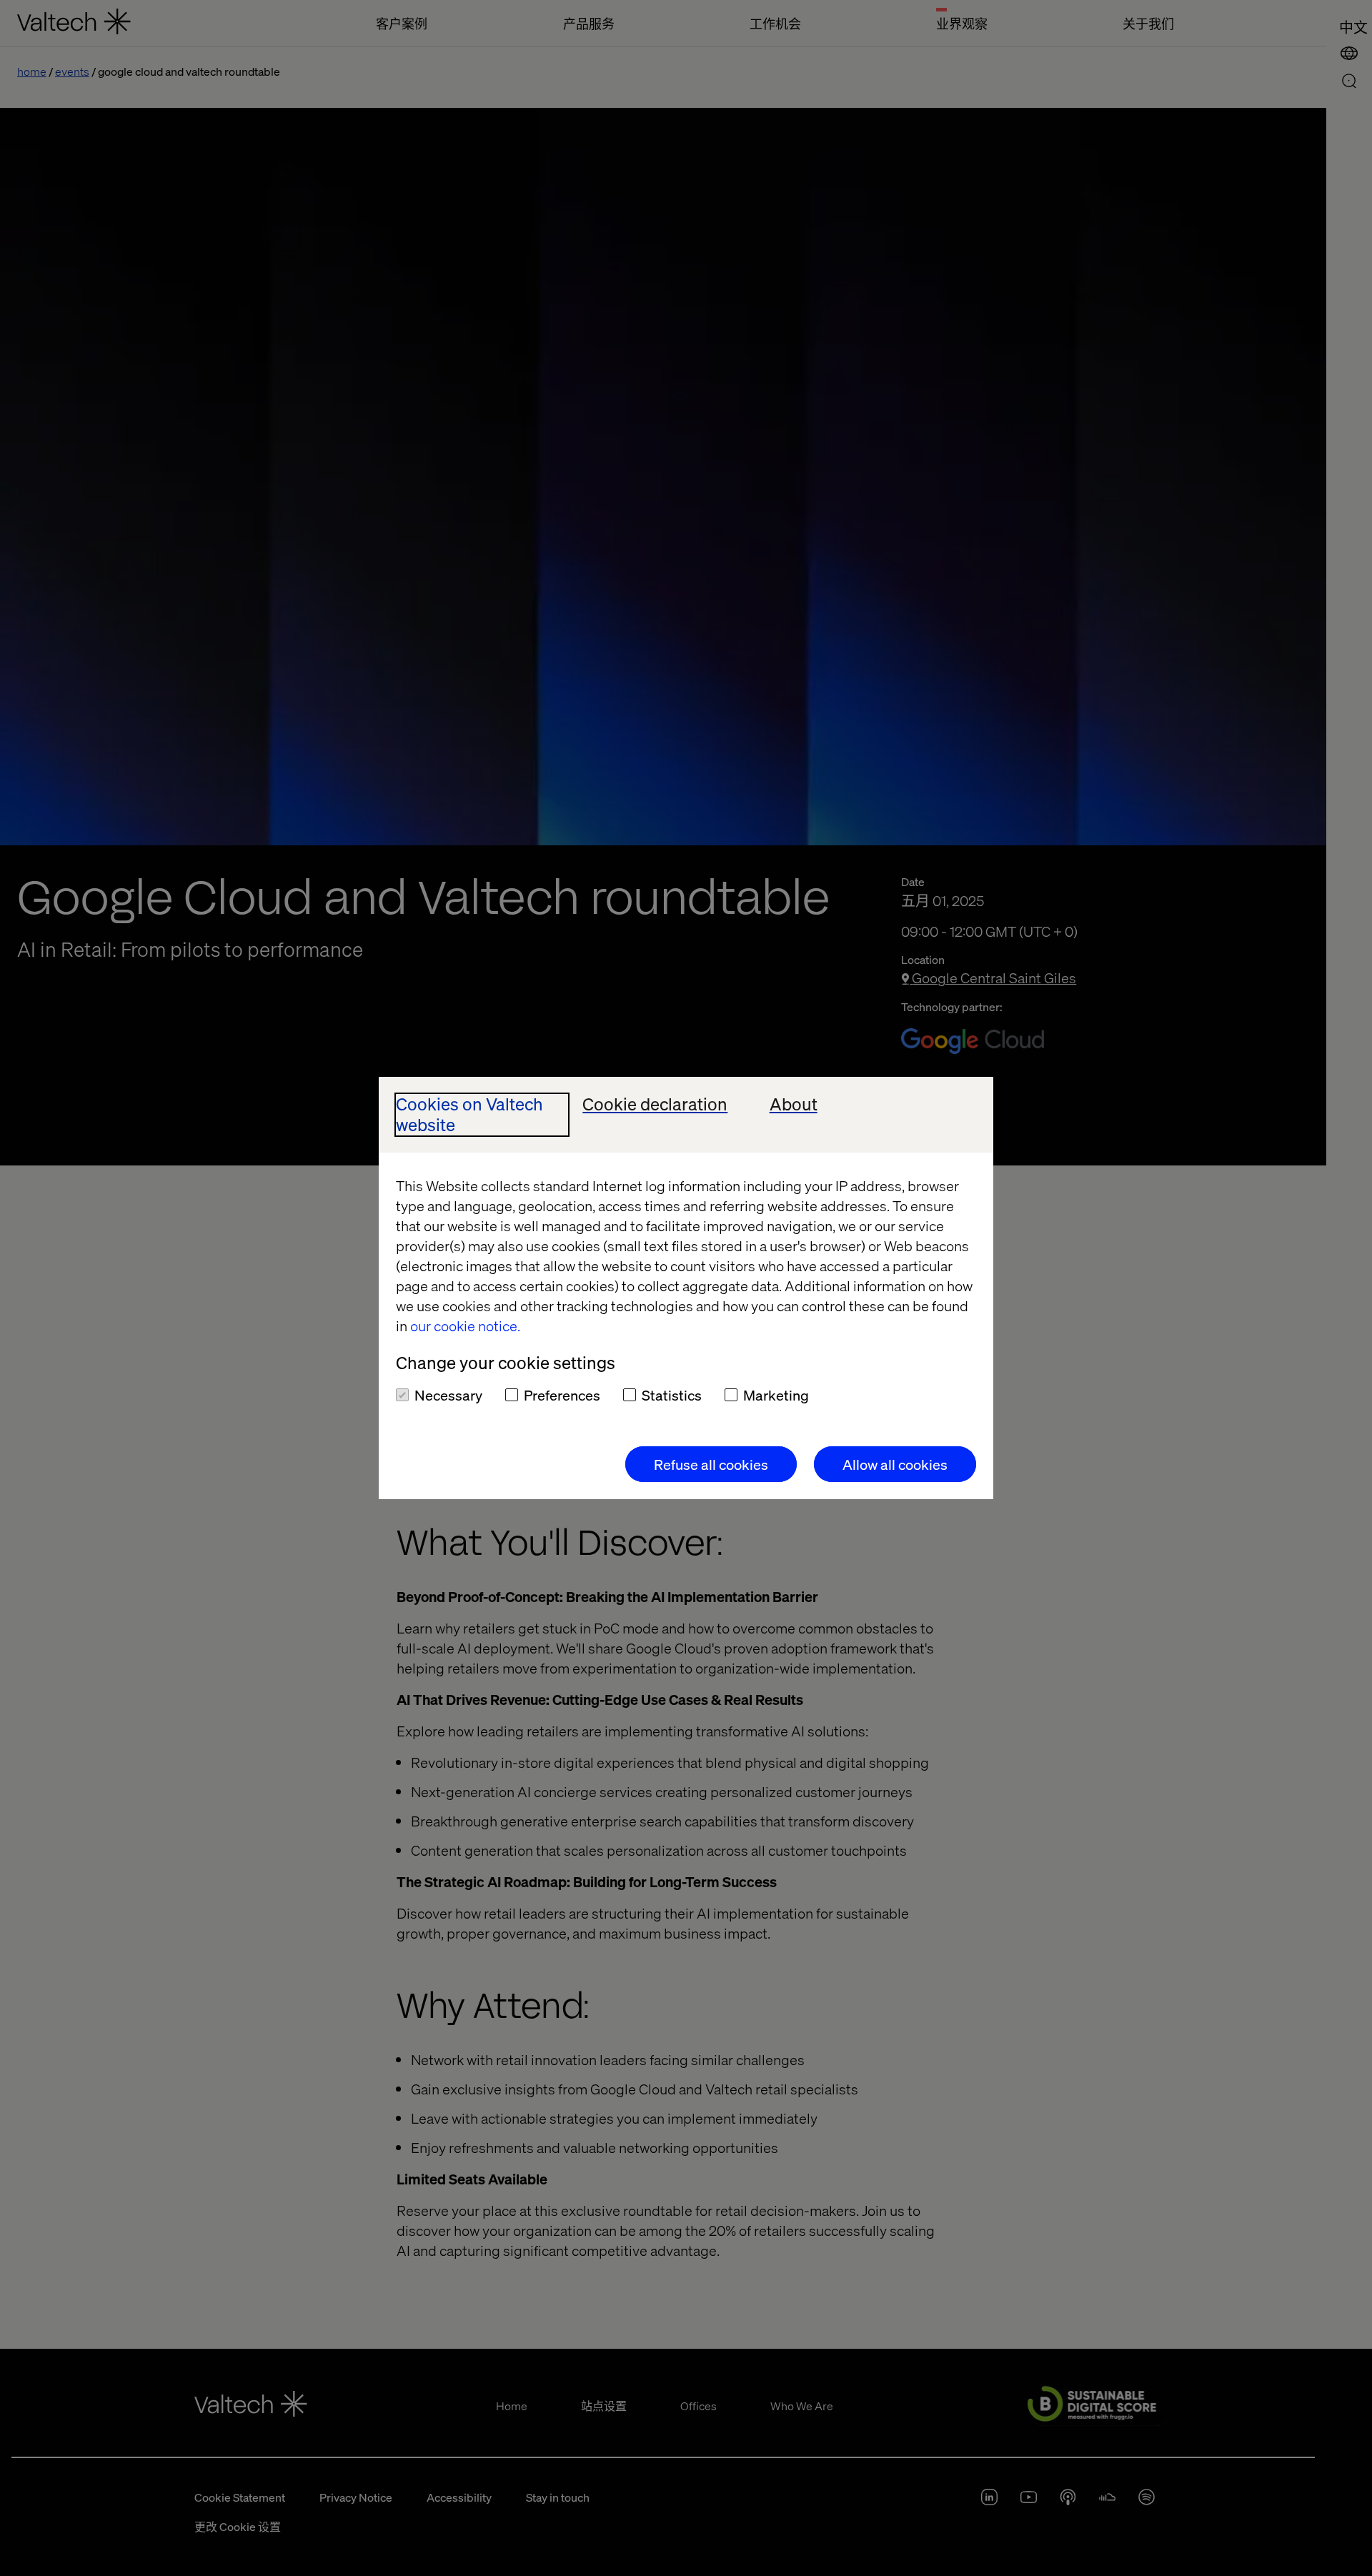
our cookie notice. (465, 1326)
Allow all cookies (895, 1464)
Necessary (448, 1395)
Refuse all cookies (711, 1464)
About (794, 1104)
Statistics (672, 1395)
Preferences (562, 1395)
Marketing (776, 1395)
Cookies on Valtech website (469, 1115)
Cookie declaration (655, 1104)
